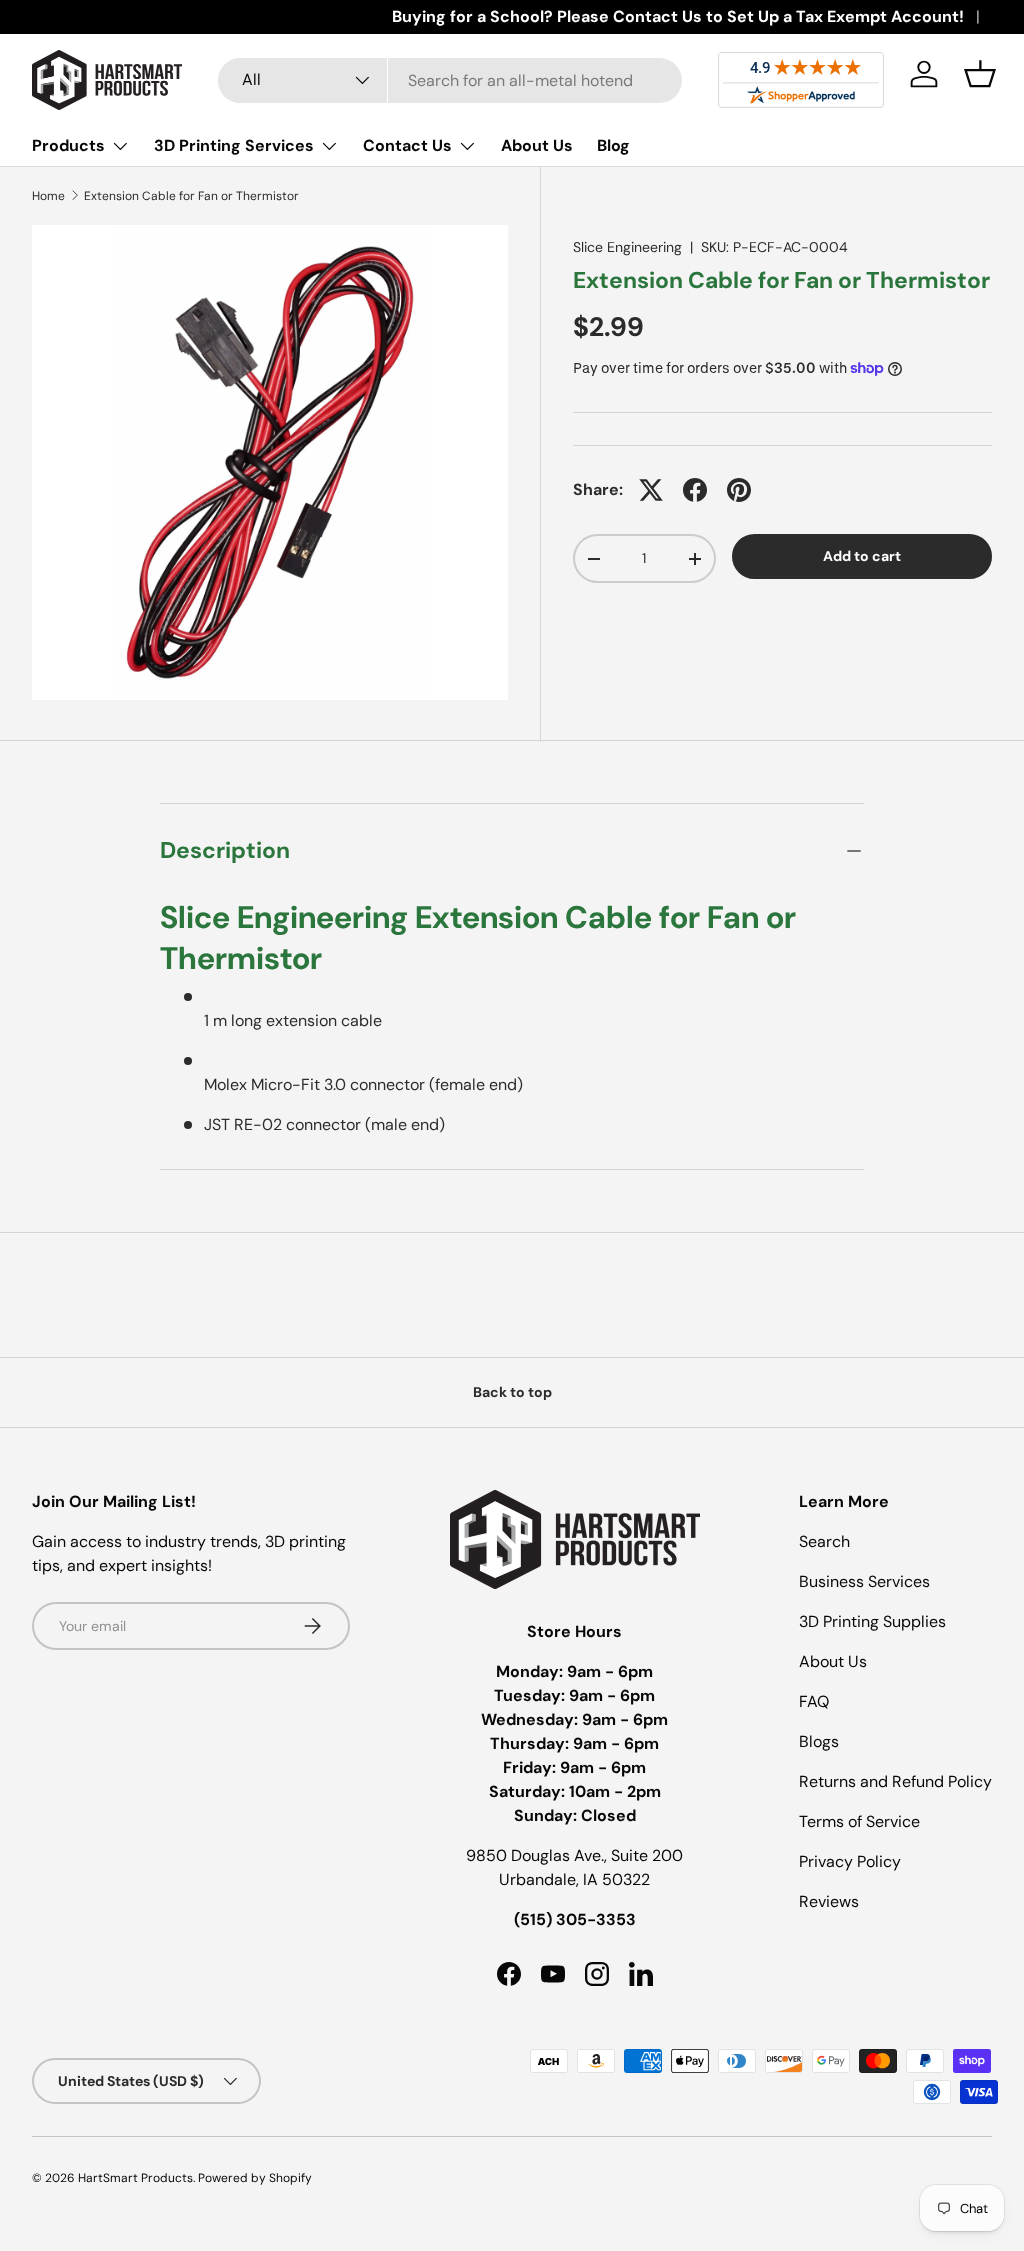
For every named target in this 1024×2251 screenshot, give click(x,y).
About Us (537, 145)
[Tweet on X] (651, 490)
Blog (613, 145)
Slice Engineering (627, 247)
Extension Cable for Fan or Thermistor (191, 196)
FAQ (814, 1701)
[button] (980, 74)
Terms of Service (859, 1821)
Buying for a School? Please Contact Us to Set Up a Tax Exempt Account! (678, 16)
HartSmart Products (135, 2178)
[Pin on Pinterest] (739, 490)
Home (48, 196)
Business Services (864, 1581)
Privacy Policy (850, 1861)
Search (824, 1541)
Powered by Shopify (255, 2178)
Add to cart (862, 556)
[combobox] (450, 80)
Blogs (819, 1741)
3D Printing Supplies (872, 1621)
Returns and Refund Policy (895, 1781)
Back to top (512, 1392)
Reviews (829, 1901)
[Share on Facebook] (695, 490)
